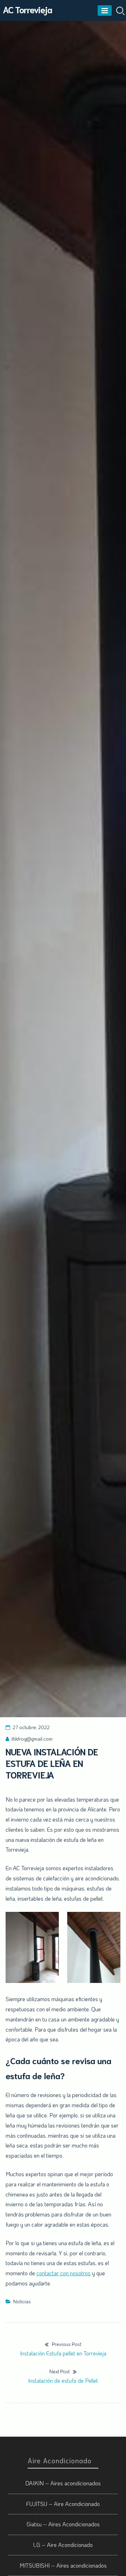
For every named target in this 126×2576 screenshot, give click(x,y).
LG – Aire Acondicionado (63, 2545)
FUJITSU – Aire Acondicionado (63, 2504)
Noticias (22, 2301)
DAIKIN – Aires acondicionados (63, 2483)
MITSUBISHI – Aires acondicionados (63, 2565)
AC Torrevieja (27, 9)
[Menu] (105, 11)
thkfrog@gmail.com (32, 1739)
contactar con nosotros (64, 2273)
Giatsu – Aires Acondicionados (63, 2524)
